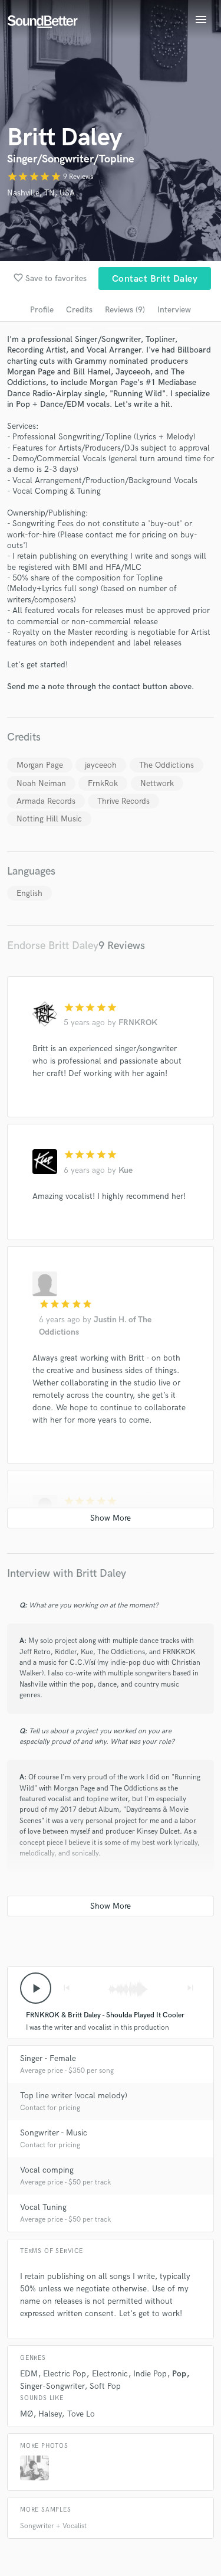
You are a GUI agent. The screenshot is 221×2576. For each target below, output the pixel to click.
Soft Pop (105, 2386)
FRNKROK (138, 1023)
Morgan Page (40, 765)
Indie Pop (150, 2374)
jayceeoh (101, 765)
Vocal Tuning (43, 2207)
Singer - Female (48, 2058)
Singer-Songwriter (52, 2386)
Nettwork (157, 783)
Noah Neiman (41, 783)
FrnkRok (103, 783)
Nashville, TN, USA (41, 193)
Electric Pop (65, 2374)
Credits (79, 310)
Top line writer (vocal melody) (74, 2096)
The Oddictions (166, 765)
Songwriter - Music (54, 2133)
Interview (174, 310)
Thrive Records (123, 801)
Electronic (110, 2374)
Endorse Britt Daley (53, 946)
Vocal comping (47, 2170)
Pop (179, 2374)
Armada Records (46, 801)
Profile (42, 310)
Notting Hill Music (49, 819)
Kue (126, 1170)
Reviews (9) (125, 310)
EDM (29, 2374)
